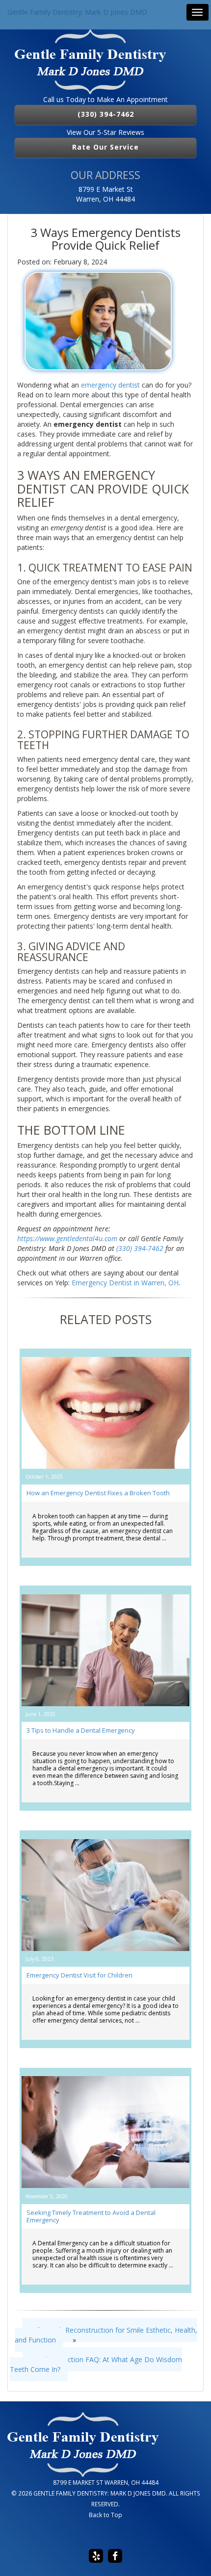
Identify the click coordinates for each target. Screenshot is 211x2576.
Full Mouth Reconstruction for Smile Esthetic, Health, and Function (106, 2335)
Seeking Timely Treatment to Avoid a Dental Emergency (91, 2216)
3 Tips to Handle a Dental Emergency (81, 1730)
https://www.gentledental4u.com (67, 1238)
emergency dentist (110, 385)
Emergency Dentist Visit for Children (79, 1975)
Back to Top (105, 2515)
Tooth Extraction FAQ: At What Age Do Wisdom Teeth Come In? (96, 2364)
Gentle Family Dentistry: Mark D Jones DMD (77, 12)
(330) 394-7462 (106, 114)
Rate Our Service (105, 147)
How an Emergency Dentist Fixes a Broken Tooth (98, 1493)
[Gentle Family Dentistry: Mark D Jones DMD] (105, 62)
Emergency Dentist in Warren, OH (125, 1283)
